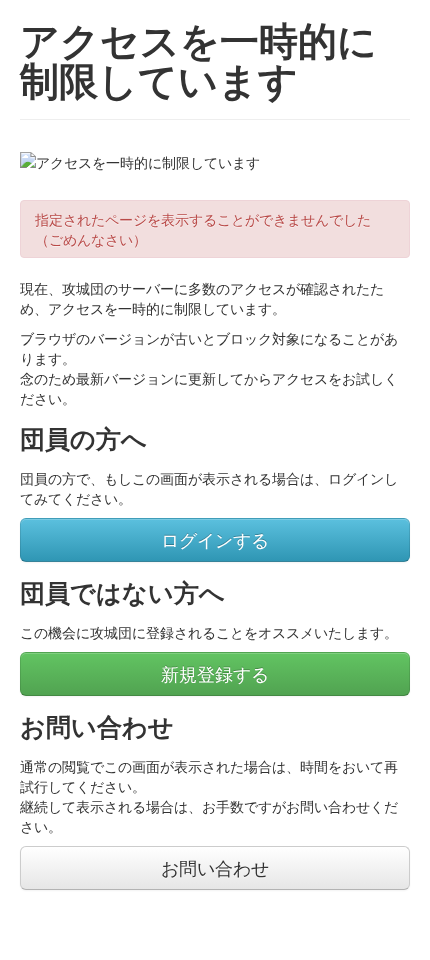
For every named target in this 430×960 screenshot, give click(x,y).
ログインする (215, 539)
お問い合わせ (215, 867)
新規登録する (215, 673)
